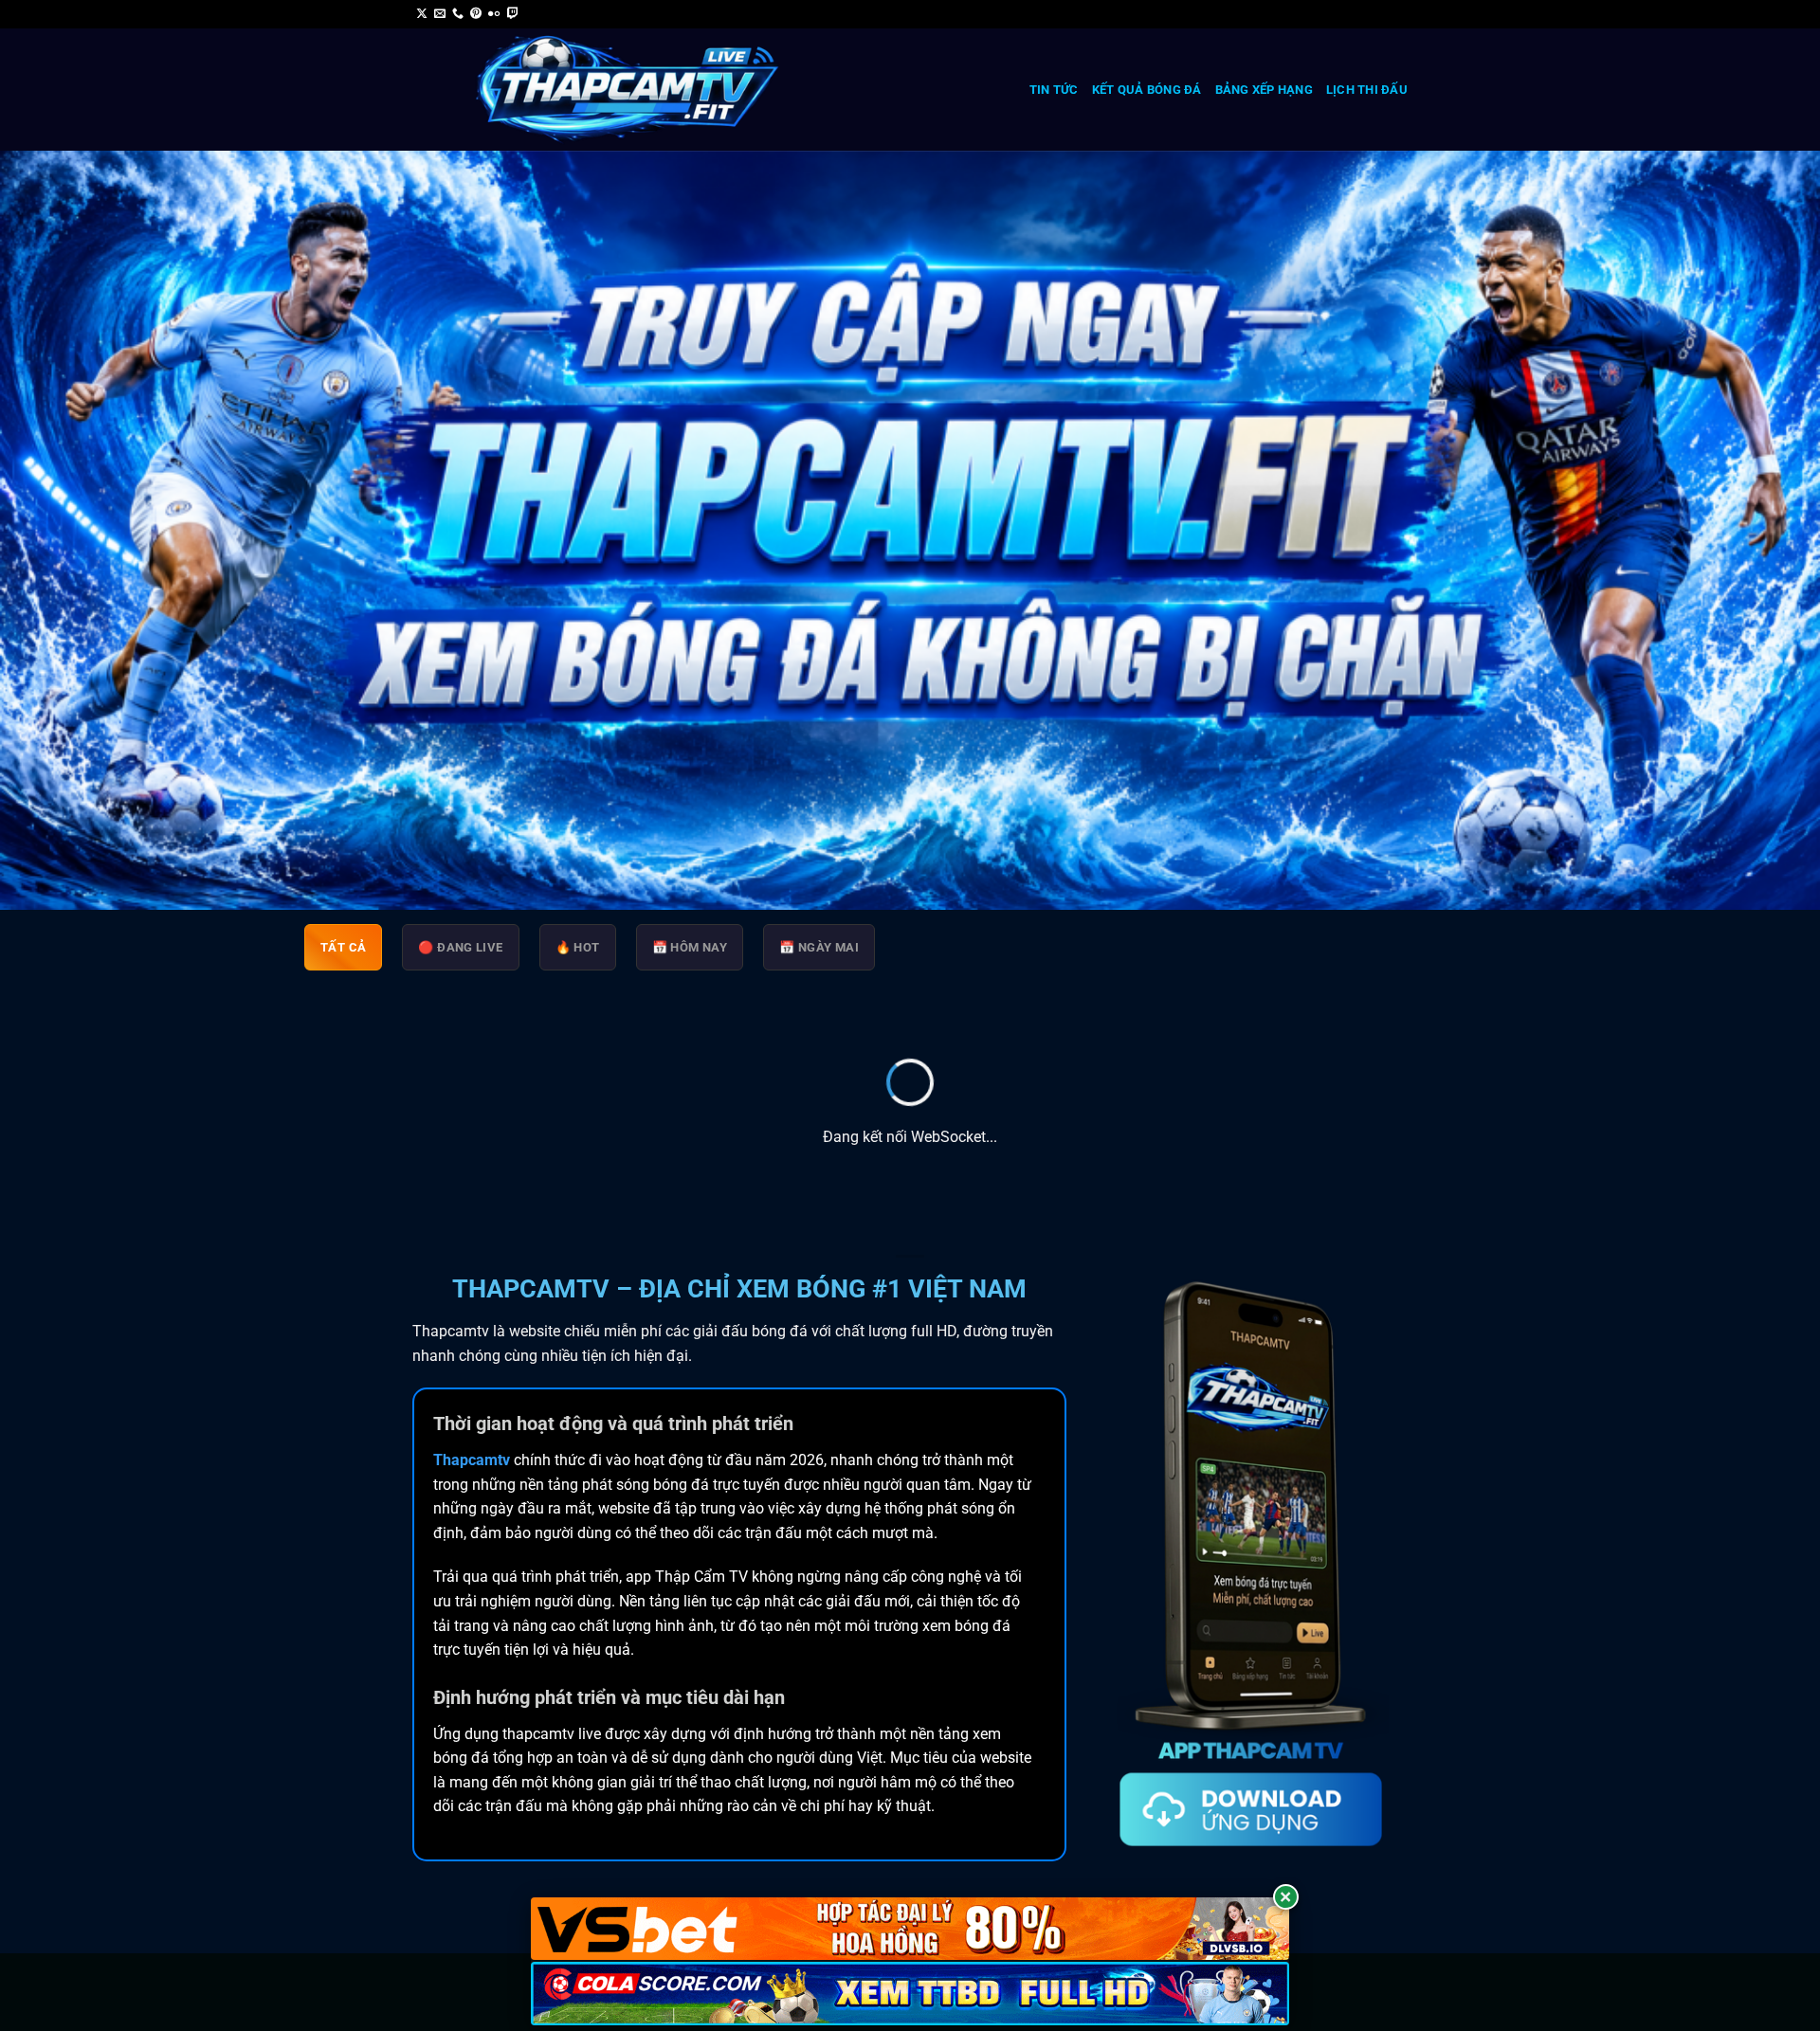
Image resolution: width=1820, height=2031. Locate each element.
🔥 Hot (578, 947)
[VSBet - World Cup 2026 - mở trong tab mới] (910, 1929)
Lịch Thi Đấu (1367, 90)
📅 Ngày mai (819, 947)
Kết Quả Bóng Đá (1147, 90)
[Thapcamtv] (628, 90)
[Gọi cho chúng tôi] (458, 14)
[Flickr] (494, 14)
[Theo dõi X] (422, 14)
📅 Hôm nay (690, 947)
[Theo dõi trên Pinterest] (476, 14)
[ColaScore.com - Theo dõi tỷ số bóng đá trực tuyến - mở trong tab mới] (910, 1994)
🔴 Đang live (460, 947)
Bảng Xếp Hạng (1264, 90)
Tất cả (343, 947)
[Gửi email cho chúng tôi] (440, 14)
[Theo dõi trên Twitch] (513, 14)
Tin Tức (1054, 90)
